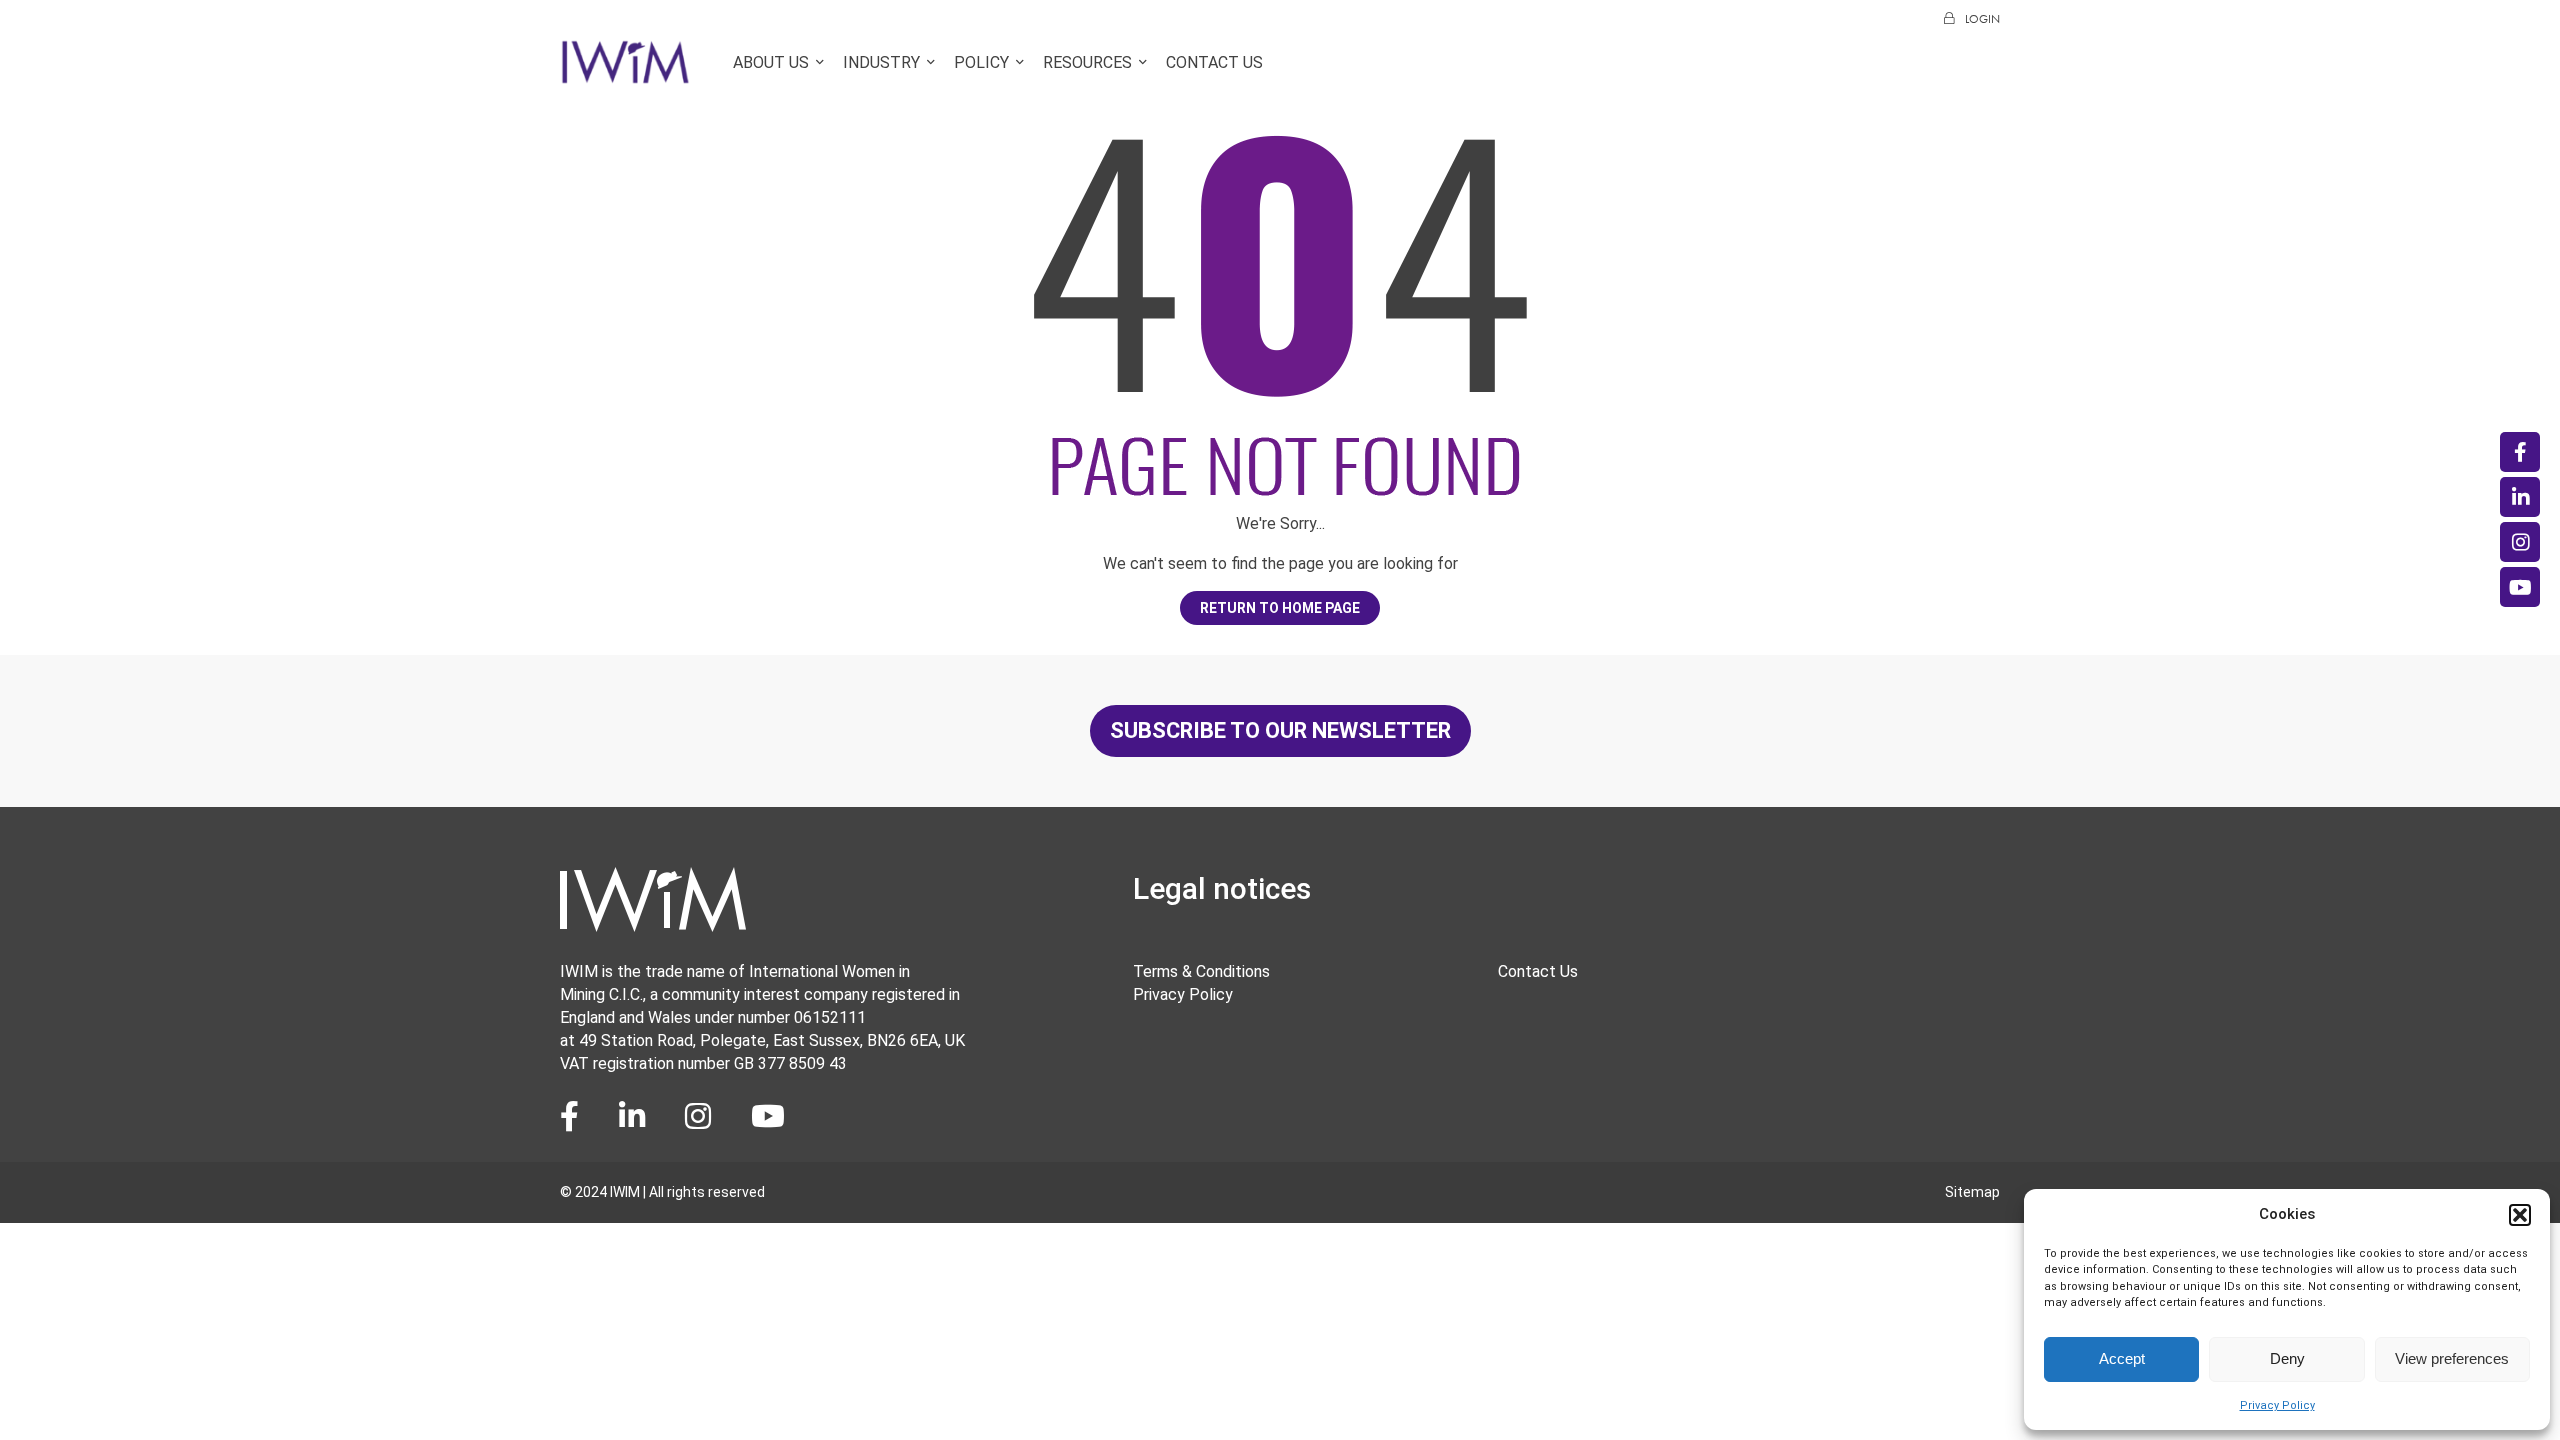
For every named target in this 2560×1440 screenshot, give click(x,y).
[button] (2520, 1215)
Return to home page (1280, 608)
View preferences (2452, 1358)
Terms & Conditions (1201, 971)
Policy (981, 62)
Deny (2287, 1358)
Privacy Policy (2277, 1405)
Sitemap (1972, 1192)
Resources (1087, 62)
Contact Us (1214, 62)
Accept (2122, 1358)
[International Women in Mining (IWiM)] (625, 73)
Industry (881, 62)
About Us (771, 62)
